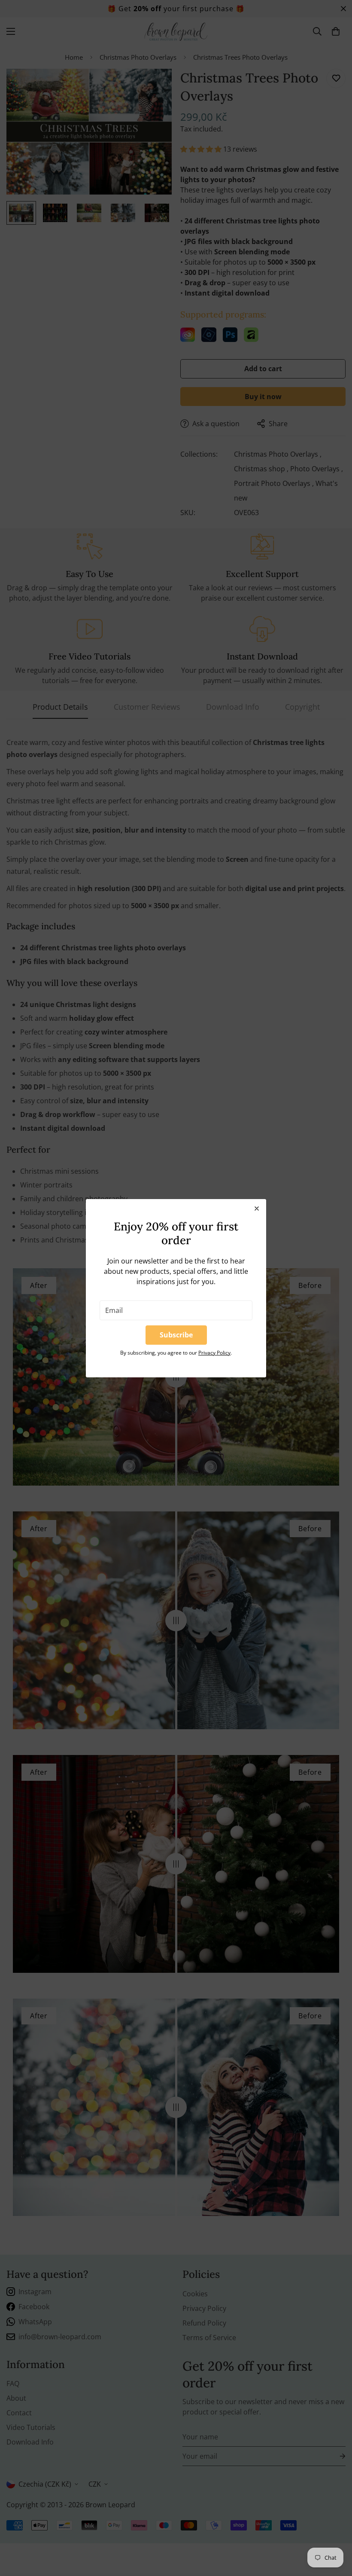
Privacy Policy (214, 1353)
